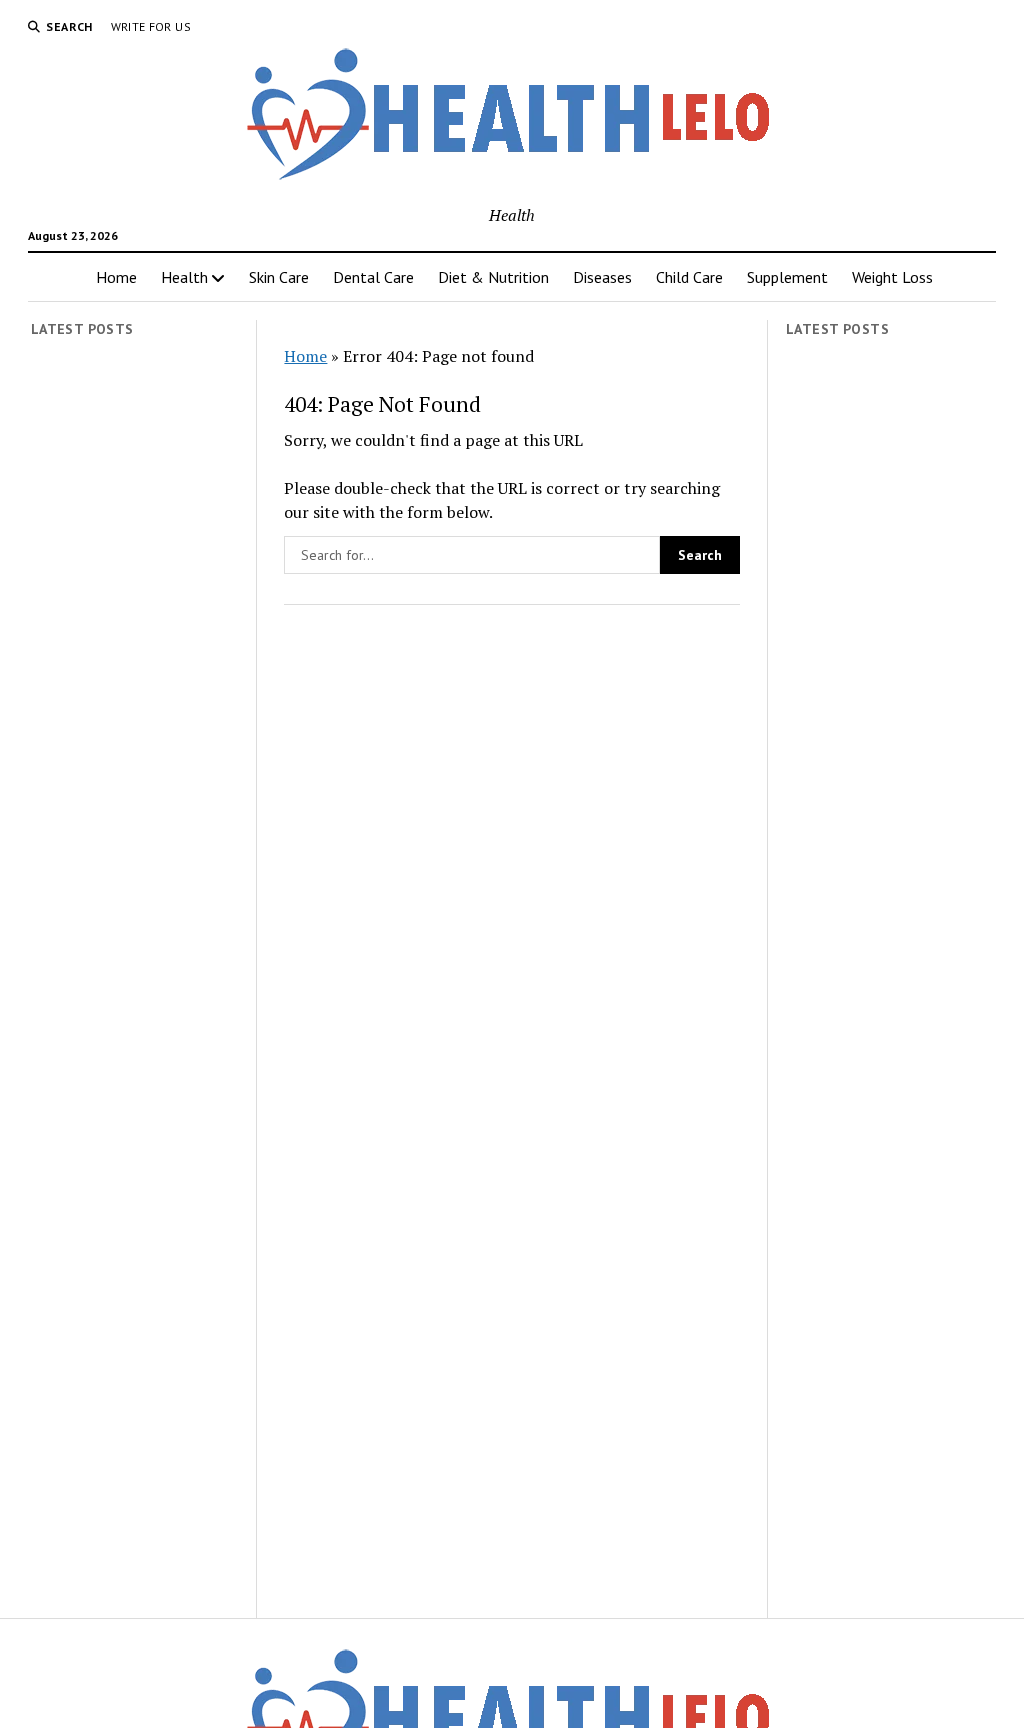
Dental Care (373, 277)
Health (184, 277)
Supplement (787, 277)
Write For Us (151, 26)
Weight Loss (892, 277)
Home (116, 277)
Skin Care (279, 277)
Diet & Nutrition (493, 277)
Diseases (602, 277)
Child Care (689, 277)
